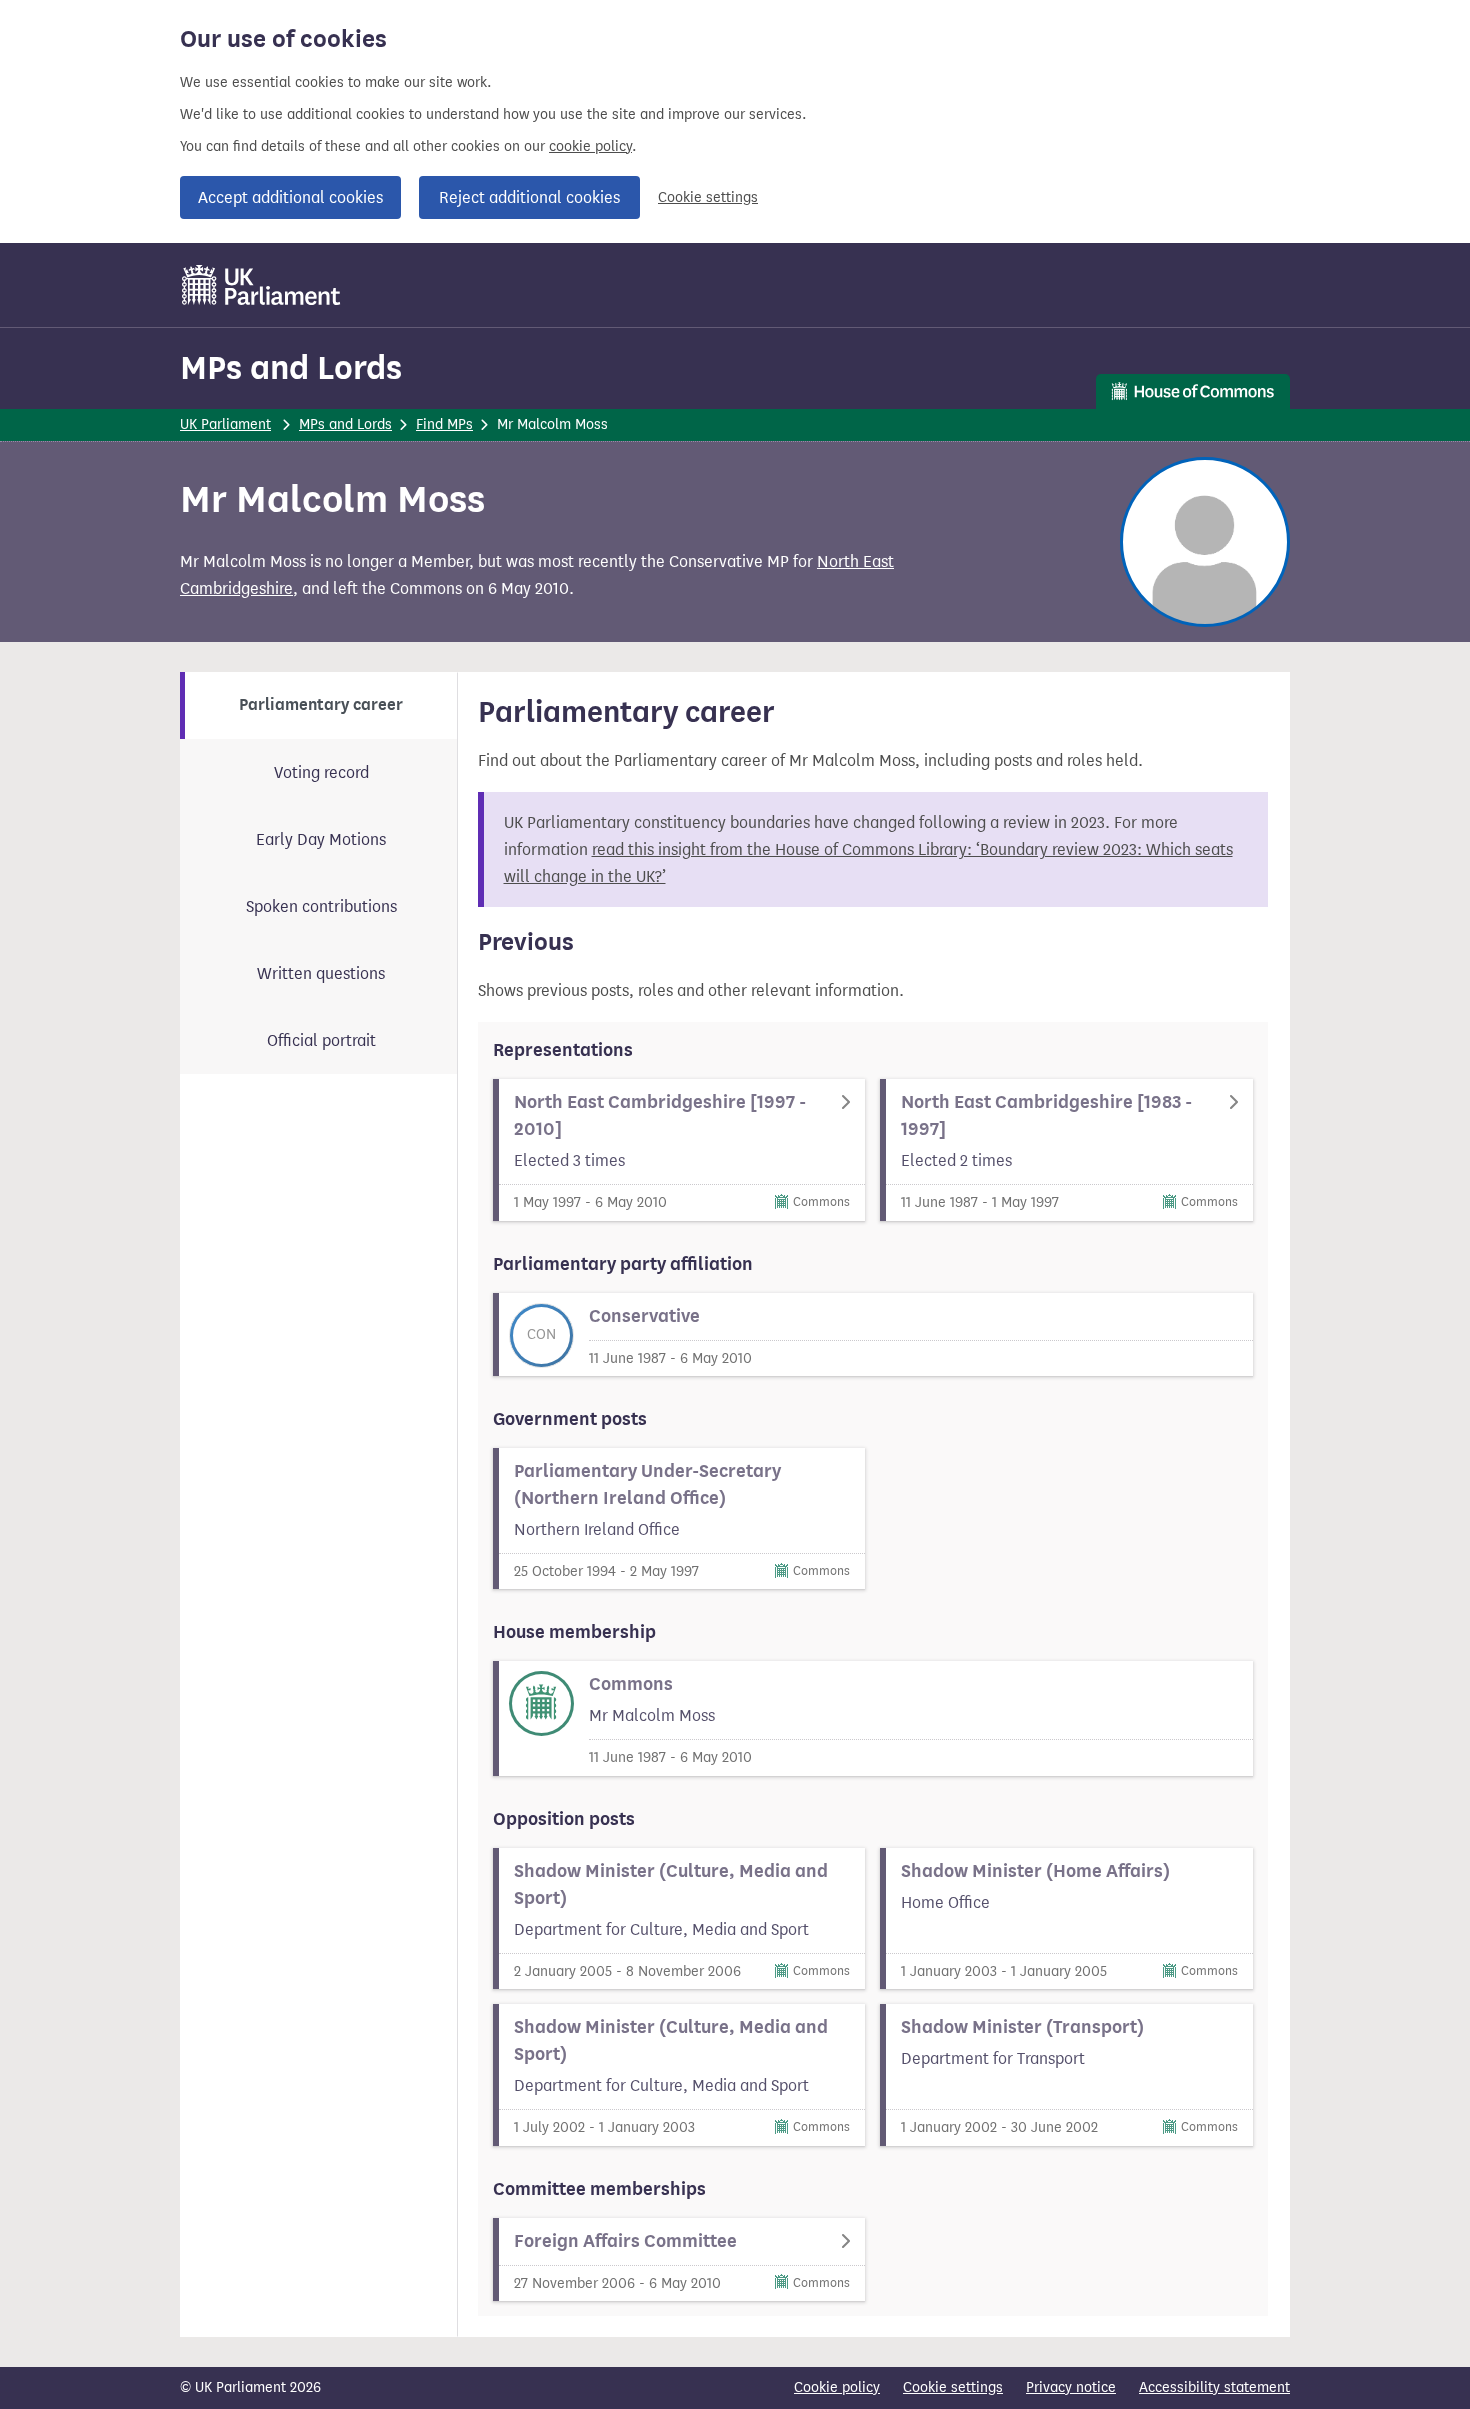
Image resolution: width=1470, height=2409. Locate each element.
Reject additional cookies (529, 197)
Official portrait (321, 1040)
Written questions (321, 973)
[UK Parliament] (261, 285)
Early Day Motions (321, 839)
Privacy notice (1071, 2387)
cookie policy (590, 146)
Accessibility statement (1214, 2387)
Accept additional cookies (290, 197)
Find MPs (444, 424)
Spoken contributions (321, 906)
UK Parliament (225, 424)
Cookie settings (708, 197)
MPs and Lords (291, 367)
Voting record (321, 772)
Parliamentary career (321, 705)
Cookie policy (837, 2387)
